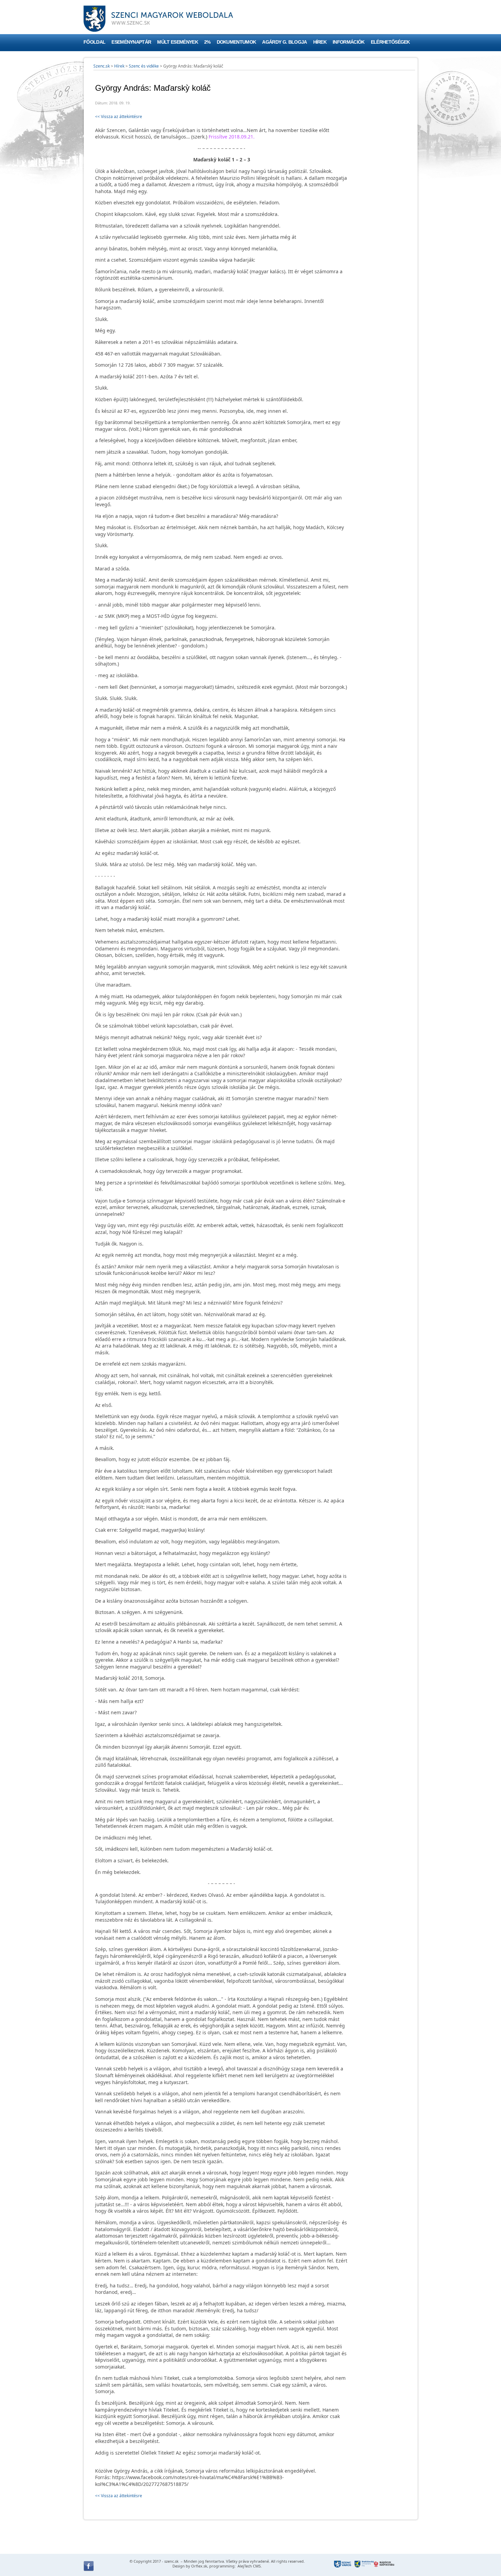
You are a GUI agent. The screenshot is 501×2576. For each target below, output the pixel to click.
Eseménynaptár (131, 42)
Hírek (320, 42)
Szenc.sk (102, 66)
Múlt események (177, 42)
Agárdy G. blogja (284, 42)
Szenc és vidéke (144, 66)
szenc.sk (171, 2561)
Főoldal (94, 42)
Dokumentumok (237, 42)
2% (207, 42)
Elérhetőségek (390, 42)
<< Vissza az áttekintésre (119, 117)
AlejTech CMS (249, 2566)
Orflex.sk (199, 2566)
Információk (349, 42)
